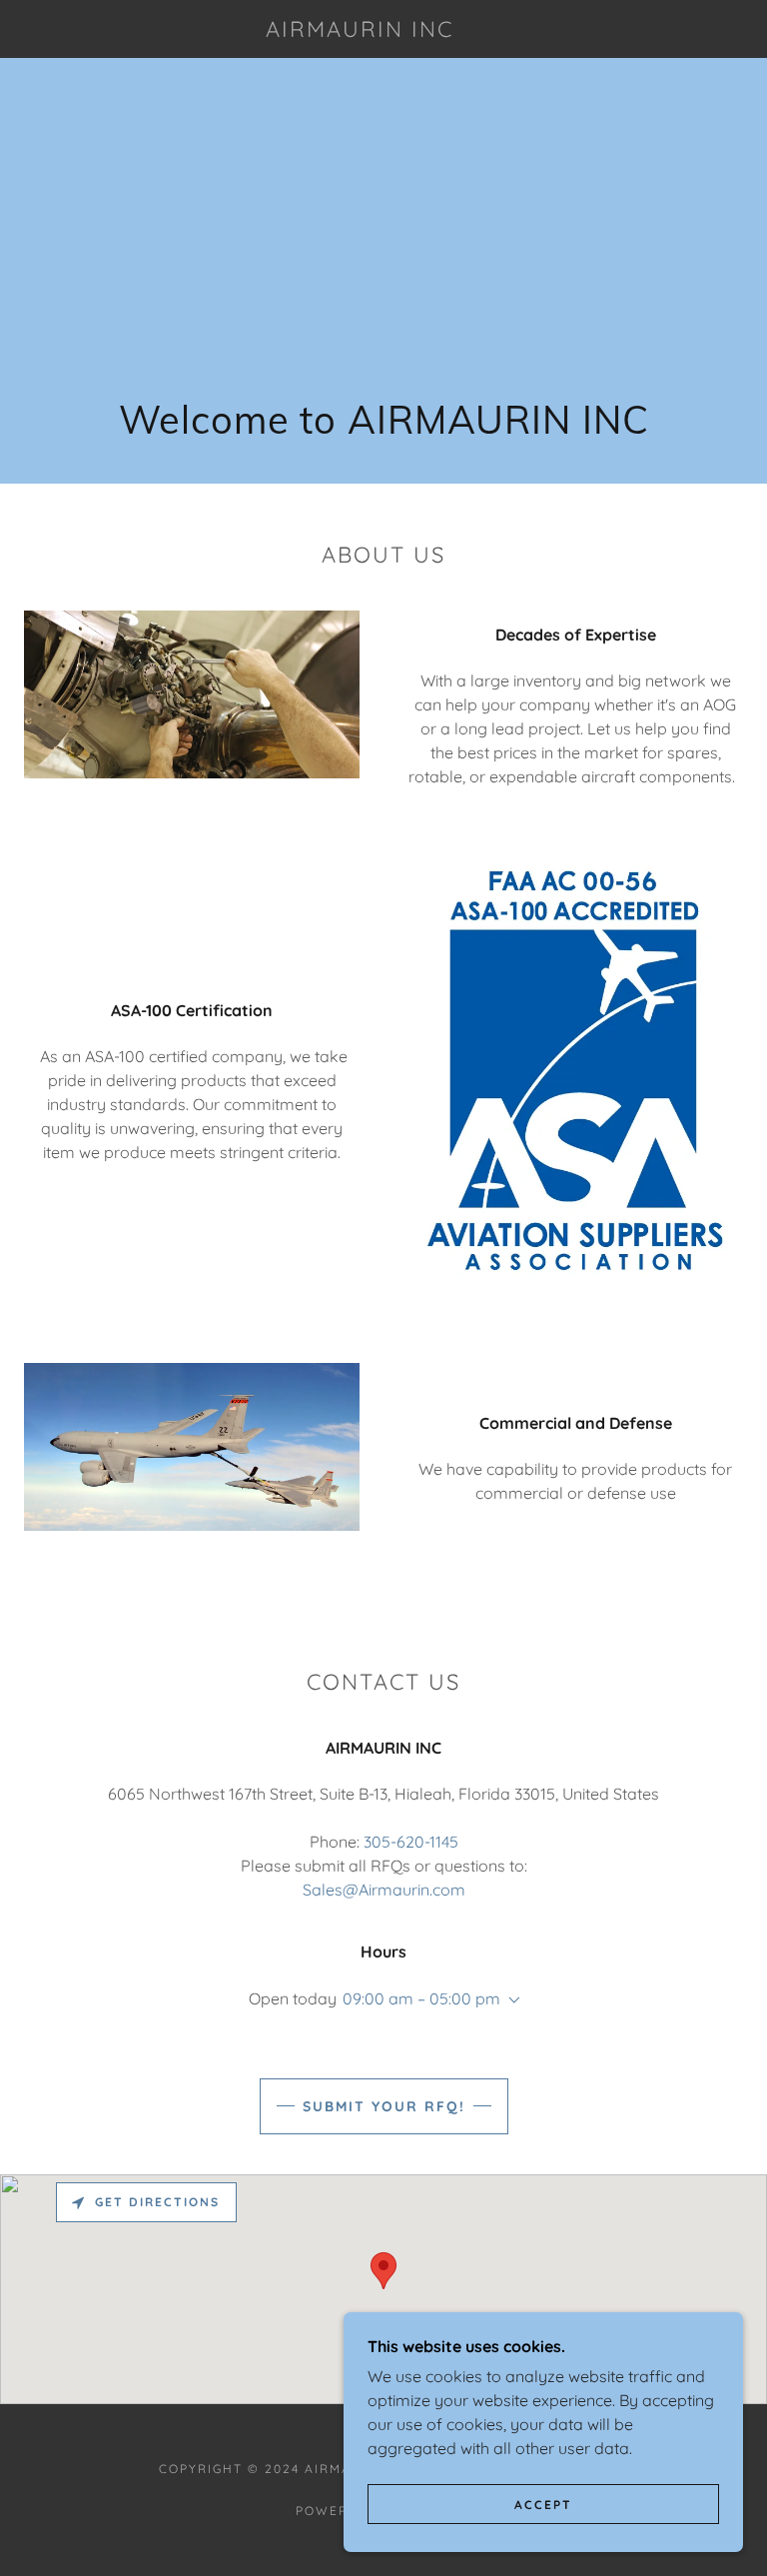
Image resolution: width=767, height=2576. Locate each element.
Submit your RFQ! (384, 2106)
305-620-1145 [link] (411, 1842)
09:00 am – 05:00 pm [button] (421, 1998)
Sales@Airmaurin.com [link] (384, 1890)
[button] (510, 2000)
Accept (543, 2505)
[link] (360, 31)
